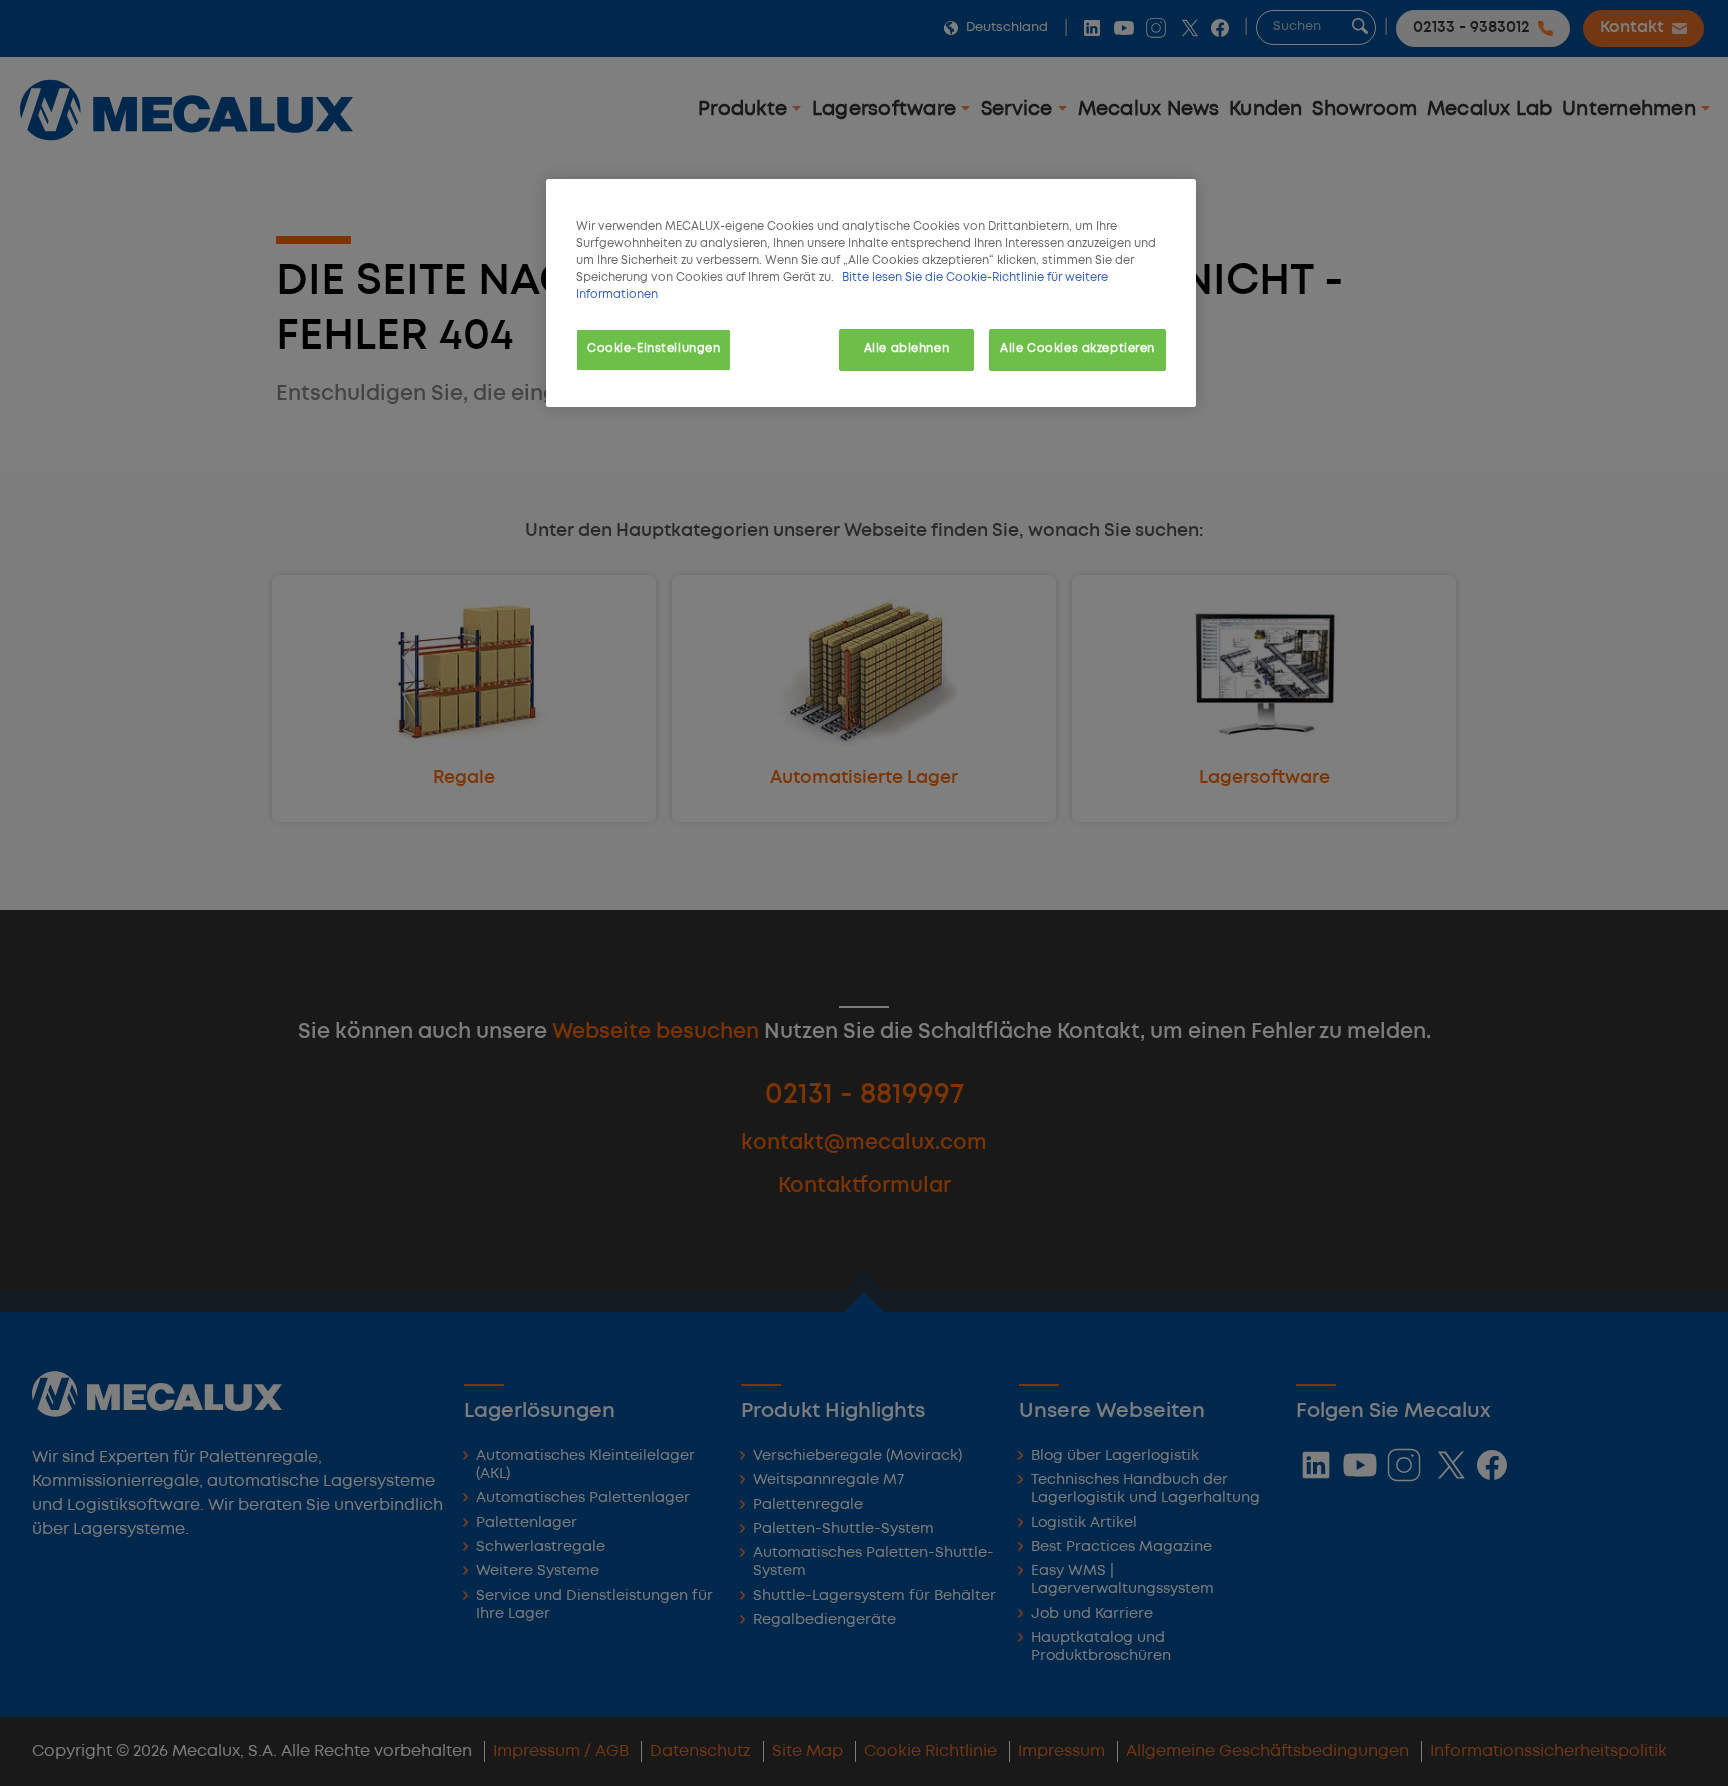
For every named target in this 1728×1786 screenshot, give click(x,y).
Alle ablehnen (906, 349)
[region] (871, 293)
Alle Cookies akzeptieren (1077, 349)
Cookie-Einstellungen (653, 349)
